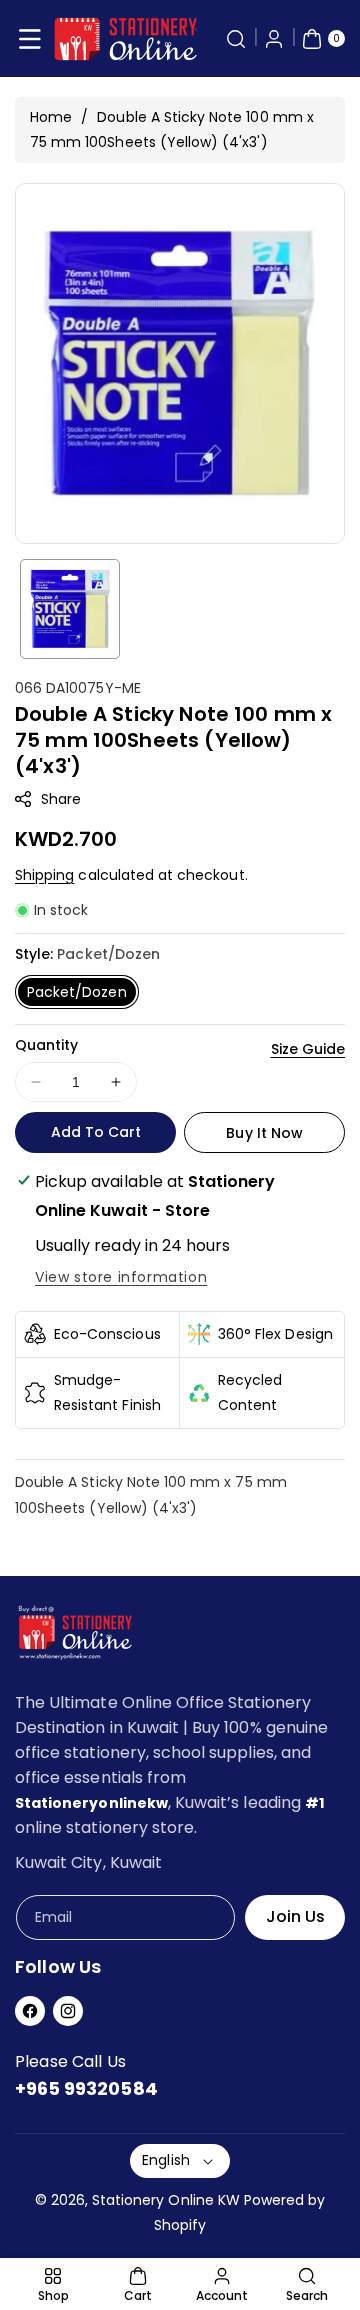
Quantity (46, 1045)
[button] (30, 39)
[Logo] (75, 1636)
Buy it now (264, 1133)
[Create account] (274, 39)
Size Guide (308, 1049)
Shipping (44, 875)
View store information (121, 1277)
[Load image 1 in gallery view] (70, 609)
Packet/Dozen (77, 992)
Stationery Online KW (166, 2200)
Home (51, 117)
